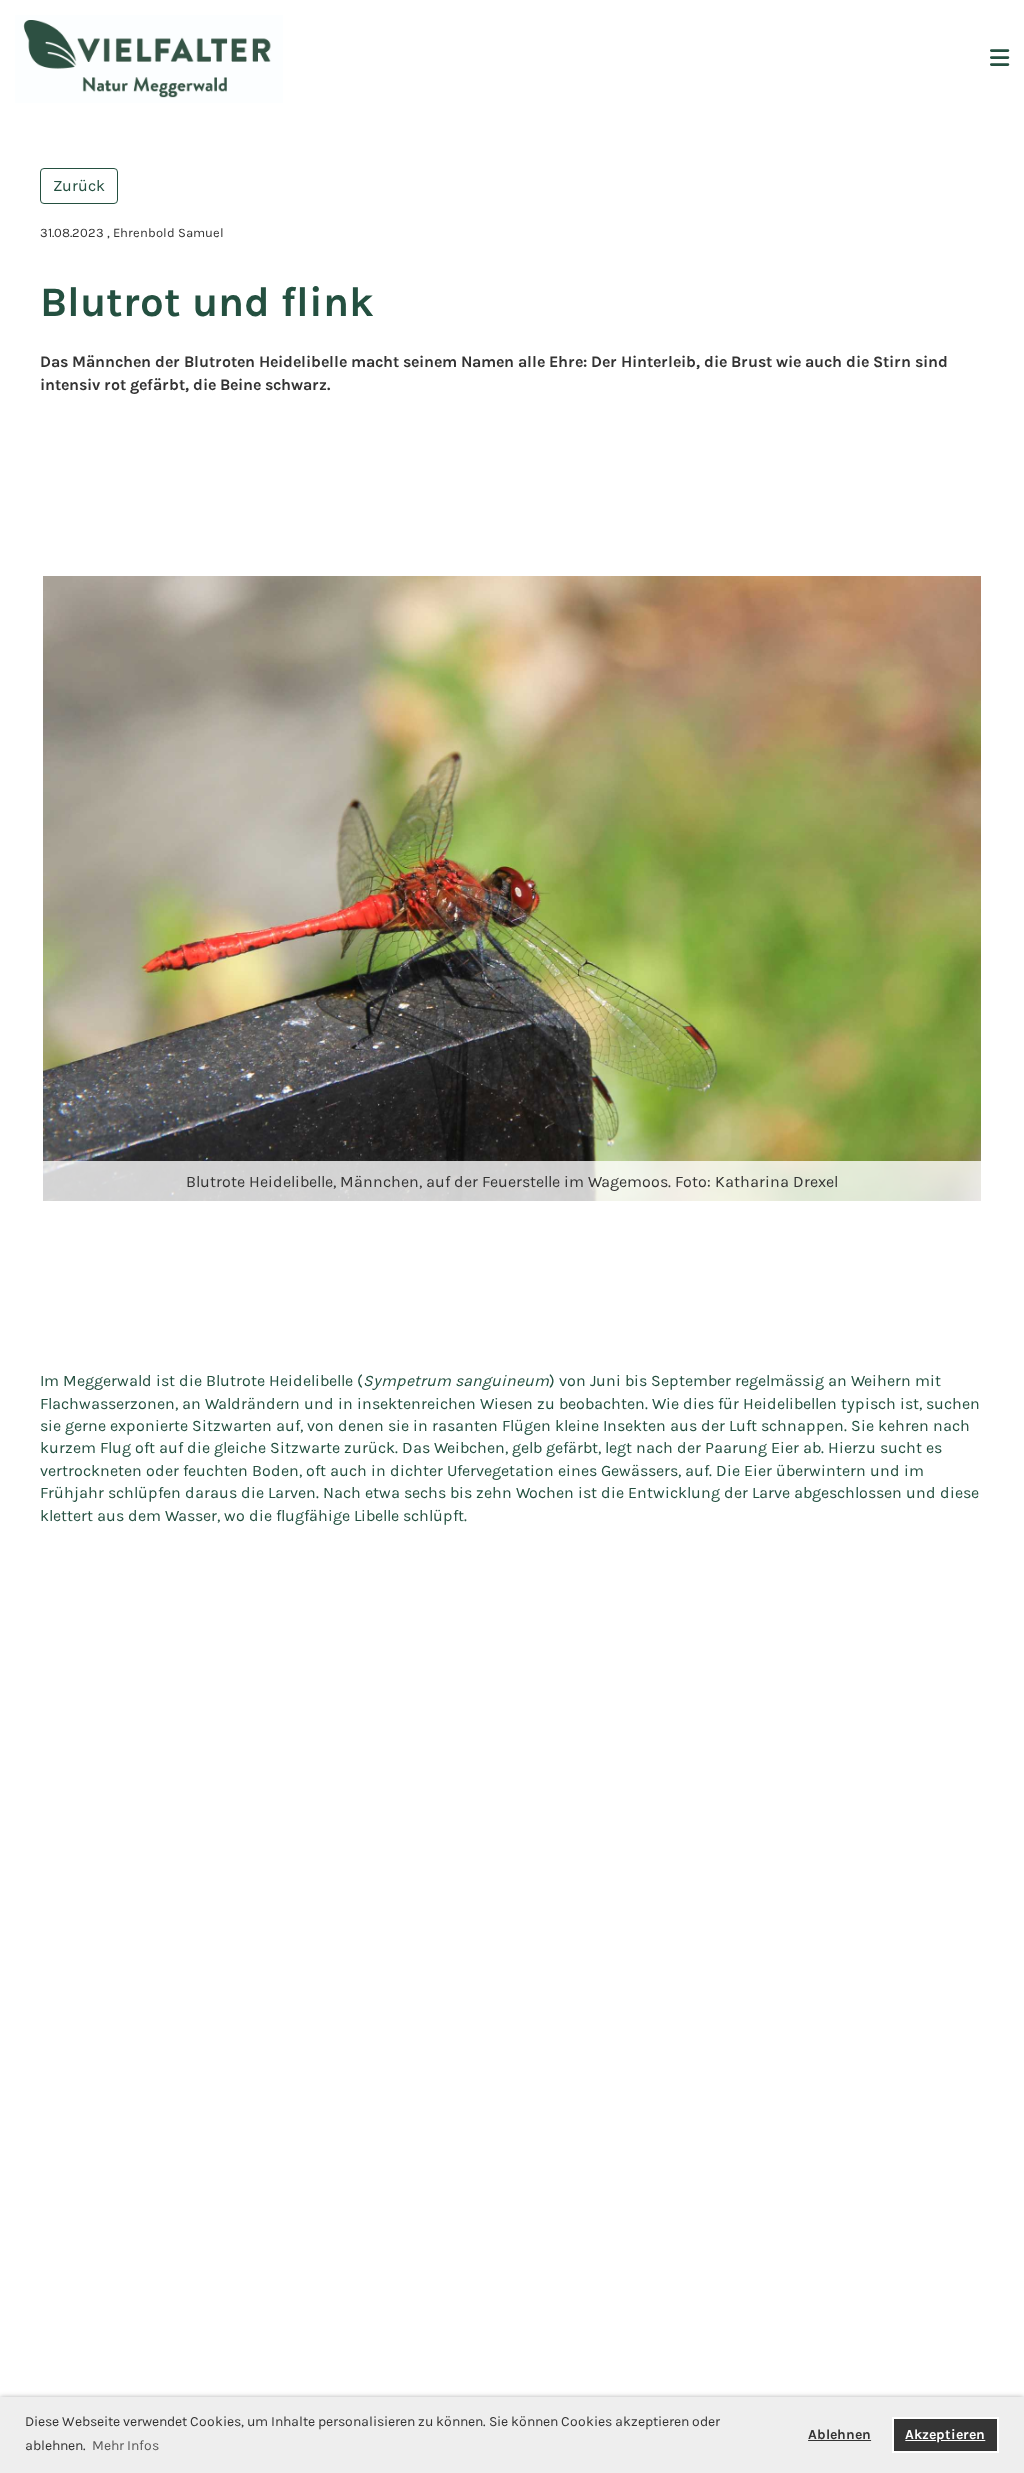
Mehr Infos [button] (125, 2445)
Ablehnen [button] (839, 2434)
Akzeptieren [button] (945, 2434)
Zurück (79, 185)
